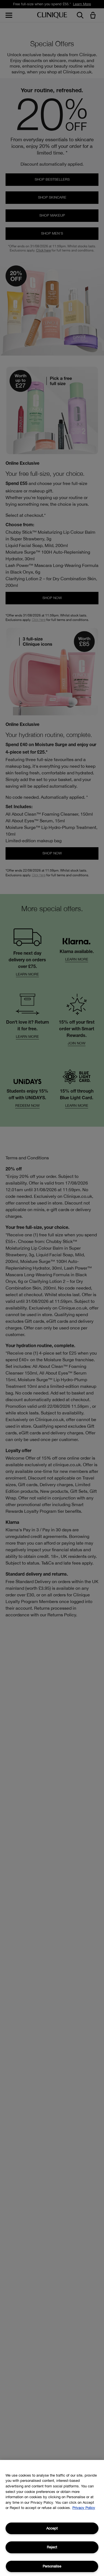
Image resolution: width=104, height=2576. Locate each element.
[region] (52, 2518)
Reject (52, 2547)
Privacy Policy (84, 2508)
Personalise (52, 2566)
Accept (52, 2528)
